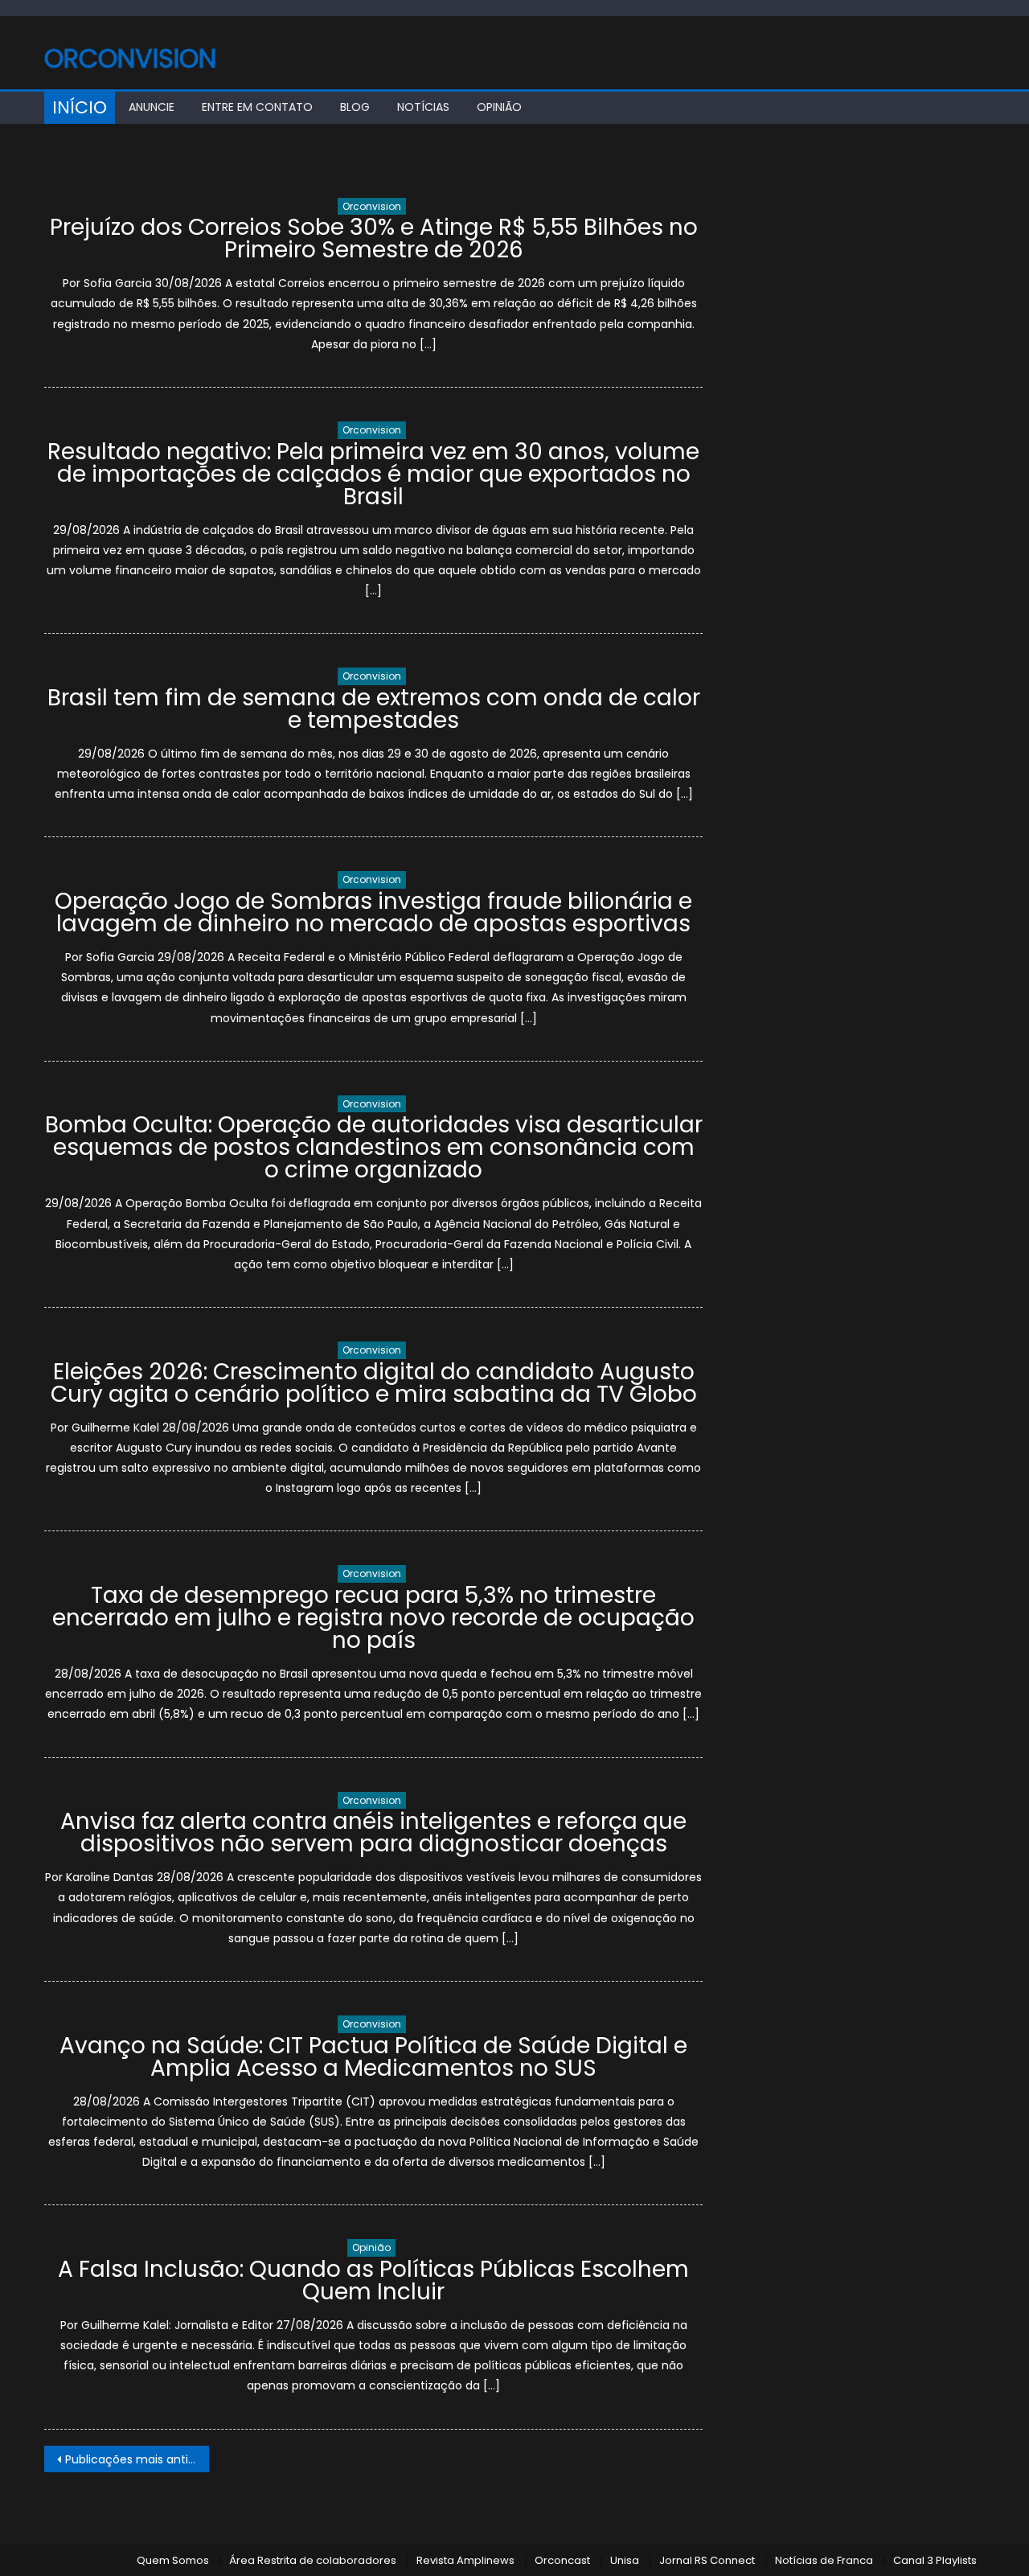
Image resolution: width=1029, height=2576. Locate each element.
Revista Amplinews (465, 2560)
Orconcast (562, 2560)
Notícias (423, 107)
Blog (355, 107)
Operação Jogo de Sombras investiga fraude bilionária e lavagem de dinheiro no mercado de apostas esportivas (373, 912)
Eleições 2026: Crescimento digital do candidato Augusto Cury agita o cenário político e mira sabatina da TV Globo (374, 1383)
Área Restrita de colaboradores (313, 2560)
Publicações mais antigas (137, 2459)
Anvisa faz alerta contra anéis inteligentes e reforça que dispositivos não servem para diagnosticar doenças (373, 1832)
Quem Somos (173, 2560)
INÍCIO (80, 107)
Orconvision (130, 58)
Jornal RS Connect (707, 2560)
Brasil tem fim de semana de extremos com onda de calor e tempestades (374, 709)
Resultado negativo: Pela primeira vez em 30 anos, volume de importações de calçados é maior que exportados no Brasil (373, 474)
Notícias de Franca (824, 2560)
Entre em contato (257, 107)
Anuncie (152, 107)
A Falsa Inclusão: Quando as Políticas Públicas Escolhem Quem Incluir (373, 2280)
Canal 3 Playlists (935, 2560)
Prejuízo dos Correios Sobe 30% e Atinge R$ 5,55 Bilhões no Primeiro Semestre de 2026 (374, 238)
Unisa (625, 2560)
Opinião (499, 107)
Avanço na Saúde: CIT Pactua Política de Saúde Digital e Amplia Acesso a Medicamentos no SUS (373, 2057)
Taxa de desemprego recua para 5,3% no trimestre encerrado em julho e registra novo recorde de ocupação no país (373, 1618)
